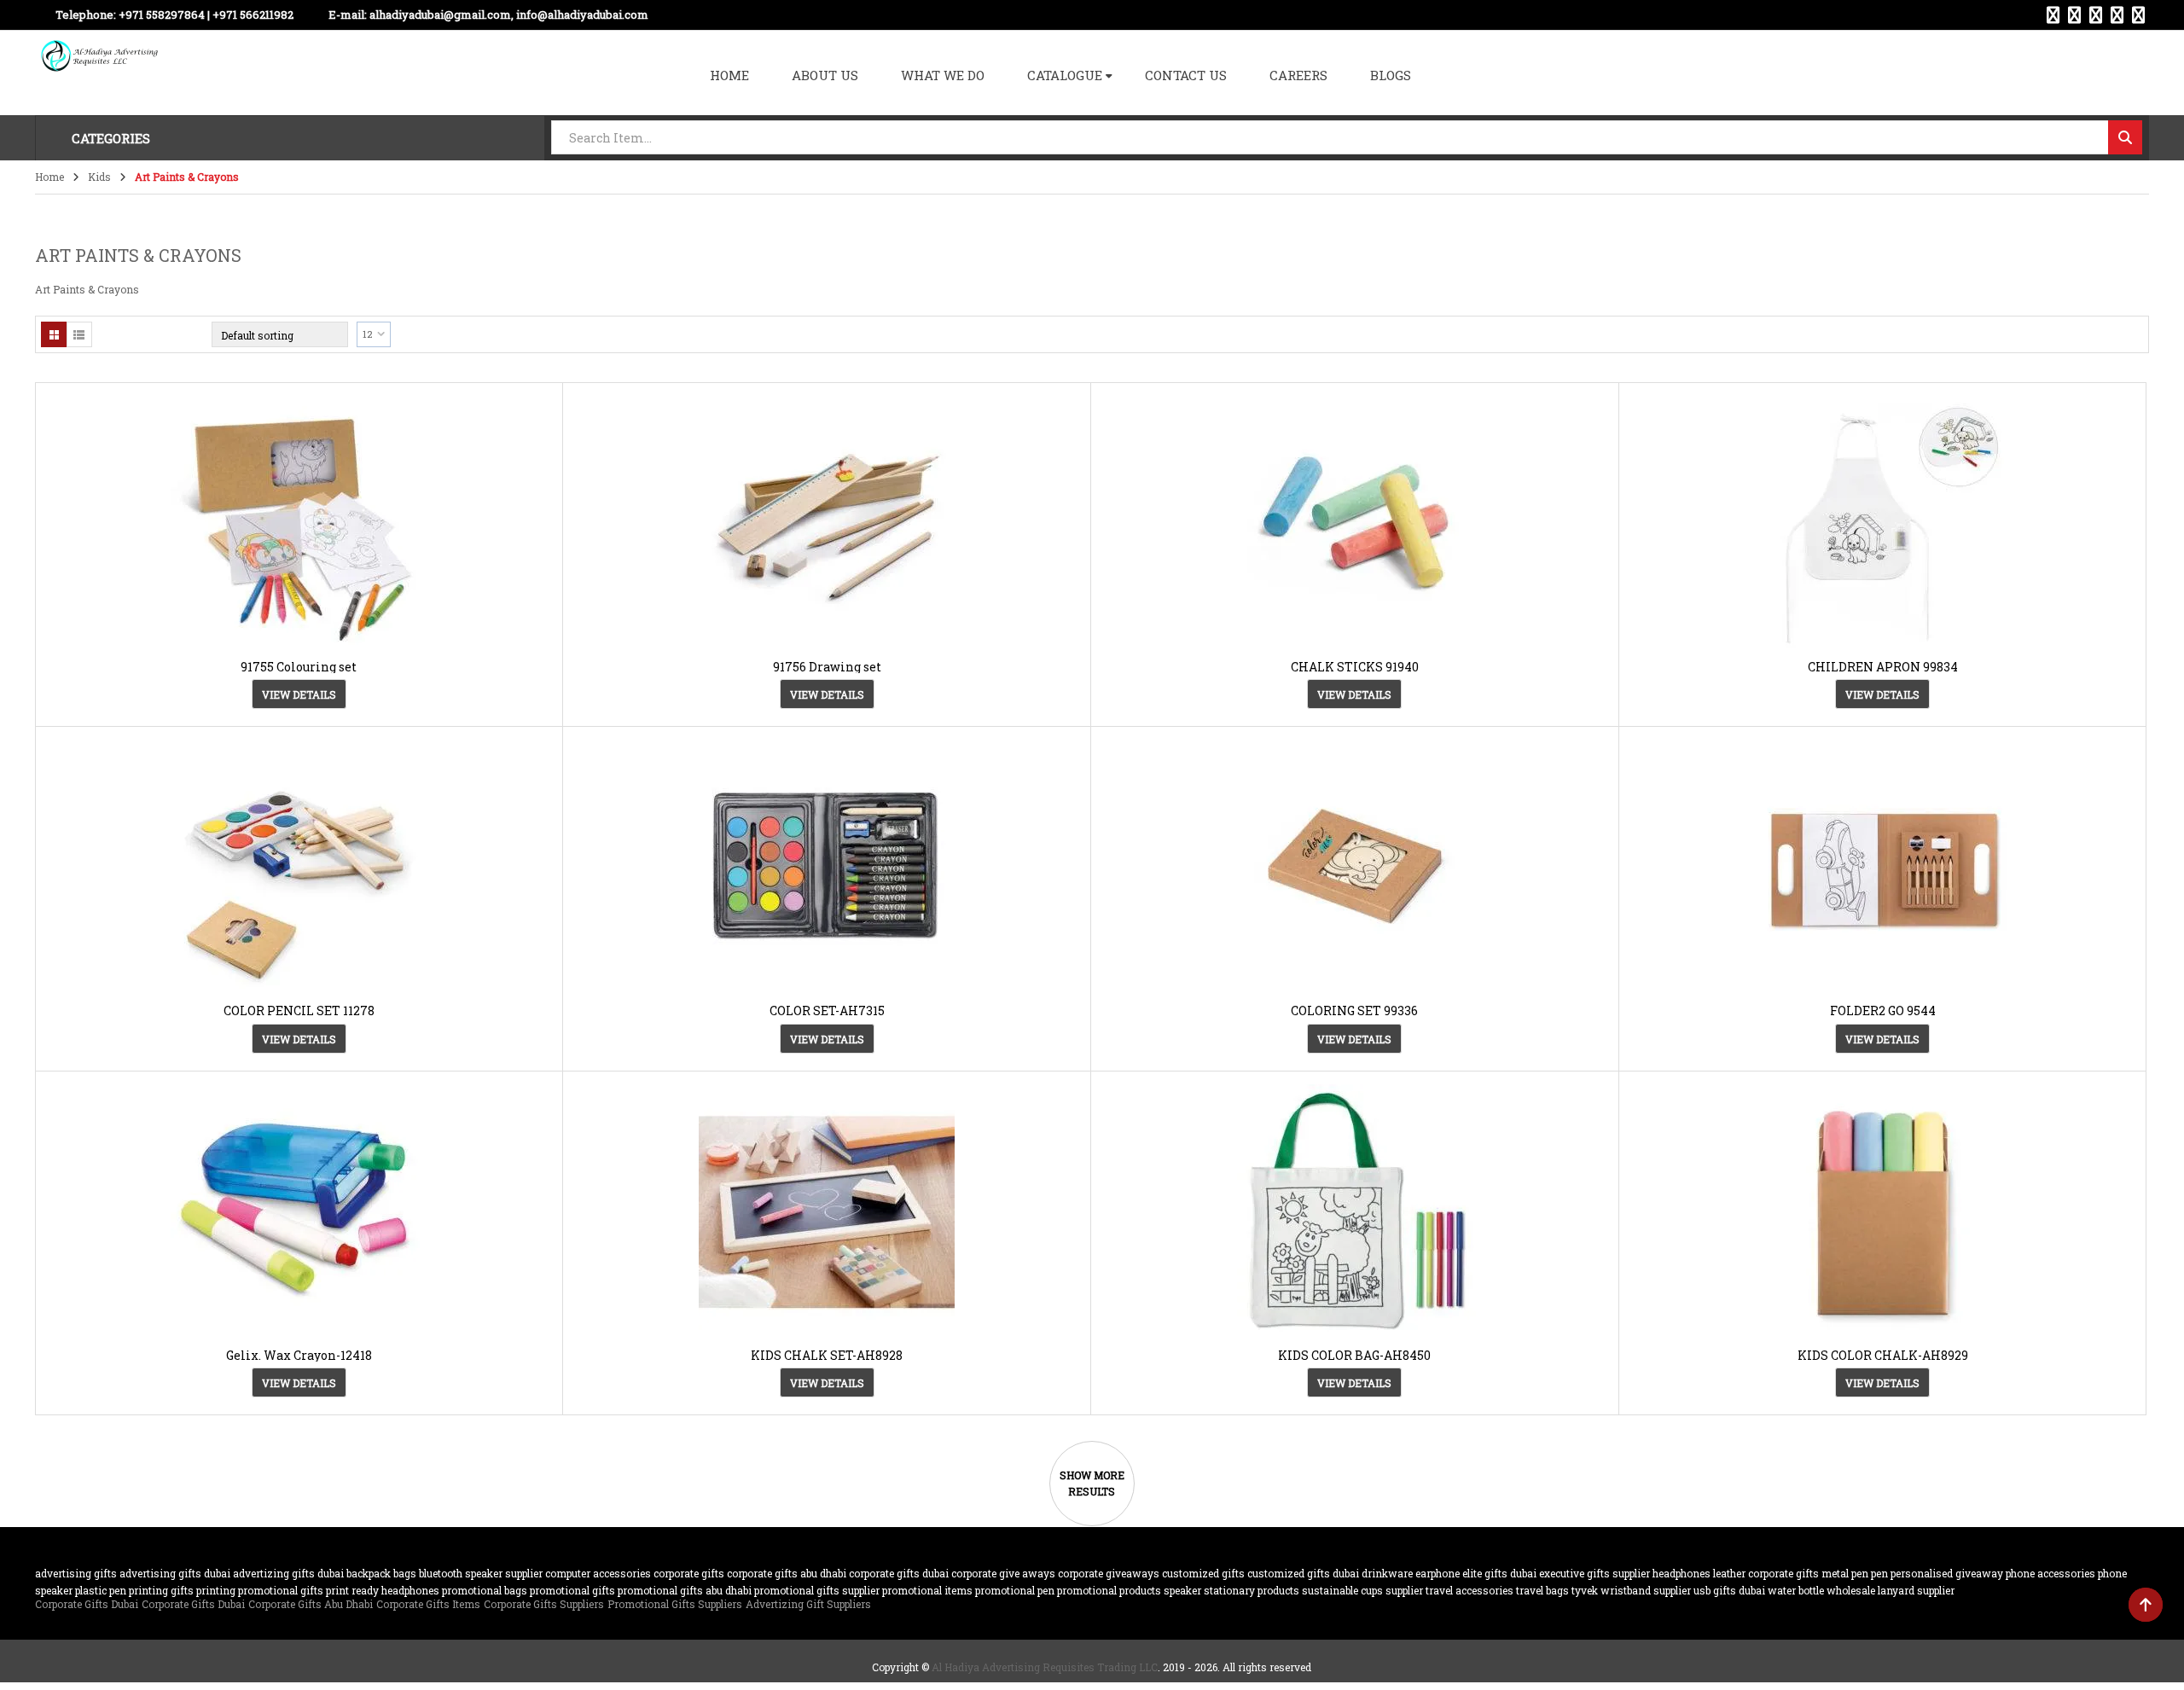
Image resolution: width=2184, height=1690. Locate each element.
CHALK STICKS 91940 (1355, 667)
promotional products (1109, 1590)
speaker (1182, 1590)
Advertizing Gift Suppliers (808, 1604)
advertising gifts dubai (175, 1573)
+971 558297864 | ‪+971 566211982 (206, 15)
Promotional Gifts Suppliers (675, 1604)
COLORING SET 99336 (1354, 1011)
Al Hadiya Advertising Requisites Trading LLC (1045, 1667)
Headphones (1682, 1573)
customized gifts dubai (1303, 1573)
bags (405, 1573)
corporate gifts (689, 1573)
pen (1879, 1573)
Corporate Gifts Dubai (87, 1604)
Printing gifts (161, 1590)
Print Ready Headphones (383, 1590)
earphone (1438, 1573)
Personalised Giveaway (1947, 1573)
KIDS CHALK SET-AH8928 (827, 1355)
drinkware (1387, 1573)
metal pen (1845, 1573)
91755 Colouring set (299, 667)
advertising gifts (76, 1573)
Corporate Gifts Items (428, 1604)
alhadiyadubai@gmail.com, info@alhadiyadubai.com (509, 15)
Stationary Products (1252, 1590)
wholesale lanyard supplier (1891, 1590)
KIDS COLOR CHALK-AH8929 (1883, 1355)
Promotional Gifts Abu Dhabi (685, 1590)
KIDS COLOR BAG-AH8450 (1354, 1355)
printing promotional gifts (260, 1590)
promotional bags (485, 1590)
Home (49, 177)
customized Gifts (1203, 1573)
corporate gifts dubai (899, 1573)
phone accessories (2050, 1573)
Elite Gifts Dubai (1499, 1573)
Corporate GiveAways (1109, 1573)
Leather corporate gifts (1766, 1573)
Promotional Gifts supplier (817, 1590)
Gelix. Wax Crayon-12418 (299, 1355)
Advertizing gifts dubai (288, 1573)
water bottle (1796, 1590)
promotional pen (1015, 1590)
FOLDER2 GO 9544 (1883, 1011)
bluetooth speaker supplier (481, 1573)
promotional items (927, 1590)
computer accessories (598, 1573)
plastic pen (101, 1590)
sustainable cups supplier (1362, 1590)
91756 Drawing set (827, 667)
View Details (299, 694)
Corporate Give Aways (1003, 1573)
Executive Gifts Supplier (1594, 1573)
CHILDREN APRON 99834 (1883, 667)
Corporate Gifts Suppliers (544, 1604)
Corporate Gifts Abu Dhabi (787, 1573)
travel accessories (1470, 1590)
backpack (369, 1573)
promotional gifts (572, 1590)
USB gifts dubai (1729, 1590)
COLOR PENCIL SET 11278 (299, 1011)
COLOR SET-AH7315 (827, 1011)
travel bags (1542, 1590)
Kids (99, 177)
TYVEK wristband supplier (1631, 1590)
